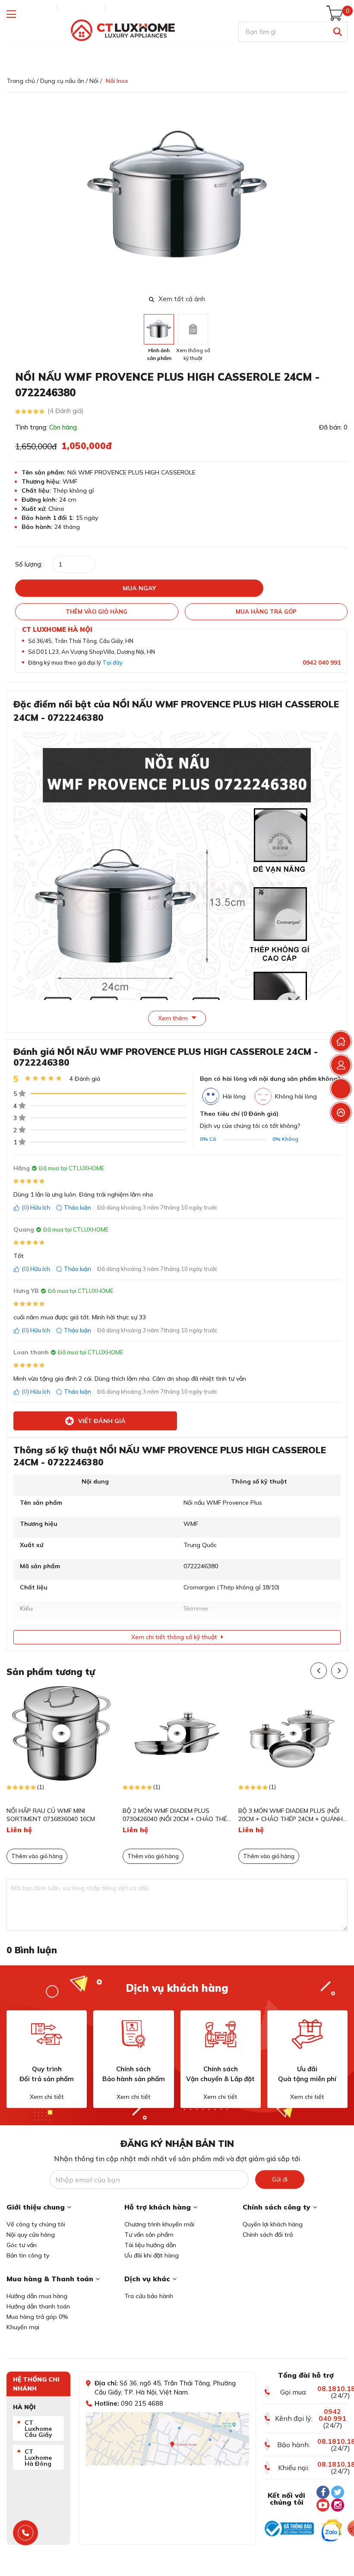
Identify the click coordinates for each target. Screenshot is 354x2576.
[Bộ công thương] (289, 2528)
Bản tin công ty (28, 2255)
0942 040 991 (322, 662)
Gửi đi (280, 2179)
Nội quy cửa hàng (31, 2235)
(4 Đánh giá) (66, 411)
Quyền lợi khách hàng (273, 2224)
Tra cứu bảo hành (149, 2296)
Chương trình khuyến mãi (159, 2224)
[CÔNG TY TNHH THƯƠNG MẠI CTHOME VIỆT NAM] (123, 30)
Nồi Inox (117, 81)
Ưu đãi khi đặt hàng (152, 2255)
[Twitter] (338, 2492)
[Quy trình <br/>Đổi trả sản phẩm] (47, 2034)
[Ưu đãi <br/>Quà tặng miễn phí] (307, 2034)
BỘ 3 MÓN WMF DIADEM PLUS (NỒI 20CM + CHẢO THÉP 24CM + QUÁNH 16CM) (291, 1815)
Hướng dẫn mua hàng (37, 2296)
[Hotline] (26, 2533)
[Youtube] (323, 2505)
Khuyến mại (23, 2327)
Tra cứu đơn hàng (30, 8)
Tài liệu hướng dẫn (150, 2245)
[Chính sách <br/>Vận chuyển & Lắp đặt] (221, 2034)
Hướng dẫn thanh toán (38, 2306)
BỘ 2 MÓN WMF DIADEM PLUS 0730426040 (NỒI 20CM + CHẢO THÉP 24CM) (177, 1815)
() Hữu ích (36, 1207)
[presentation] (342, 197)
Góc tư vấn (22, 2245)
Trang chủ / (22, 81)
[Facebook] (323, 2492)
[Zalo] (330, 2533)
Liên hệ (119, 8)
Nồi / (96, 81)
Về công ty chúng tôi (36, 2224)
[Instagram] (338, 2505)
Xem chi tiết (47, 2097)
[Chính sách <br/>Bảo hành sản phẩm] (133, 2034)
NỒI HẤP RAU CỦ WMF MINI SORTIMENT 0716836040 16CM (51, 1815)
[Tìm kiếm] (337, 32)
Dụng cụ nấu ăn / (64, 81)
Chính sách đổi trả (268, 2235)
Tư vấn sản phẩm (149, 2235)
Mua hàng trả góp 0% (37, 2317)
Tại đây (112, 662)
